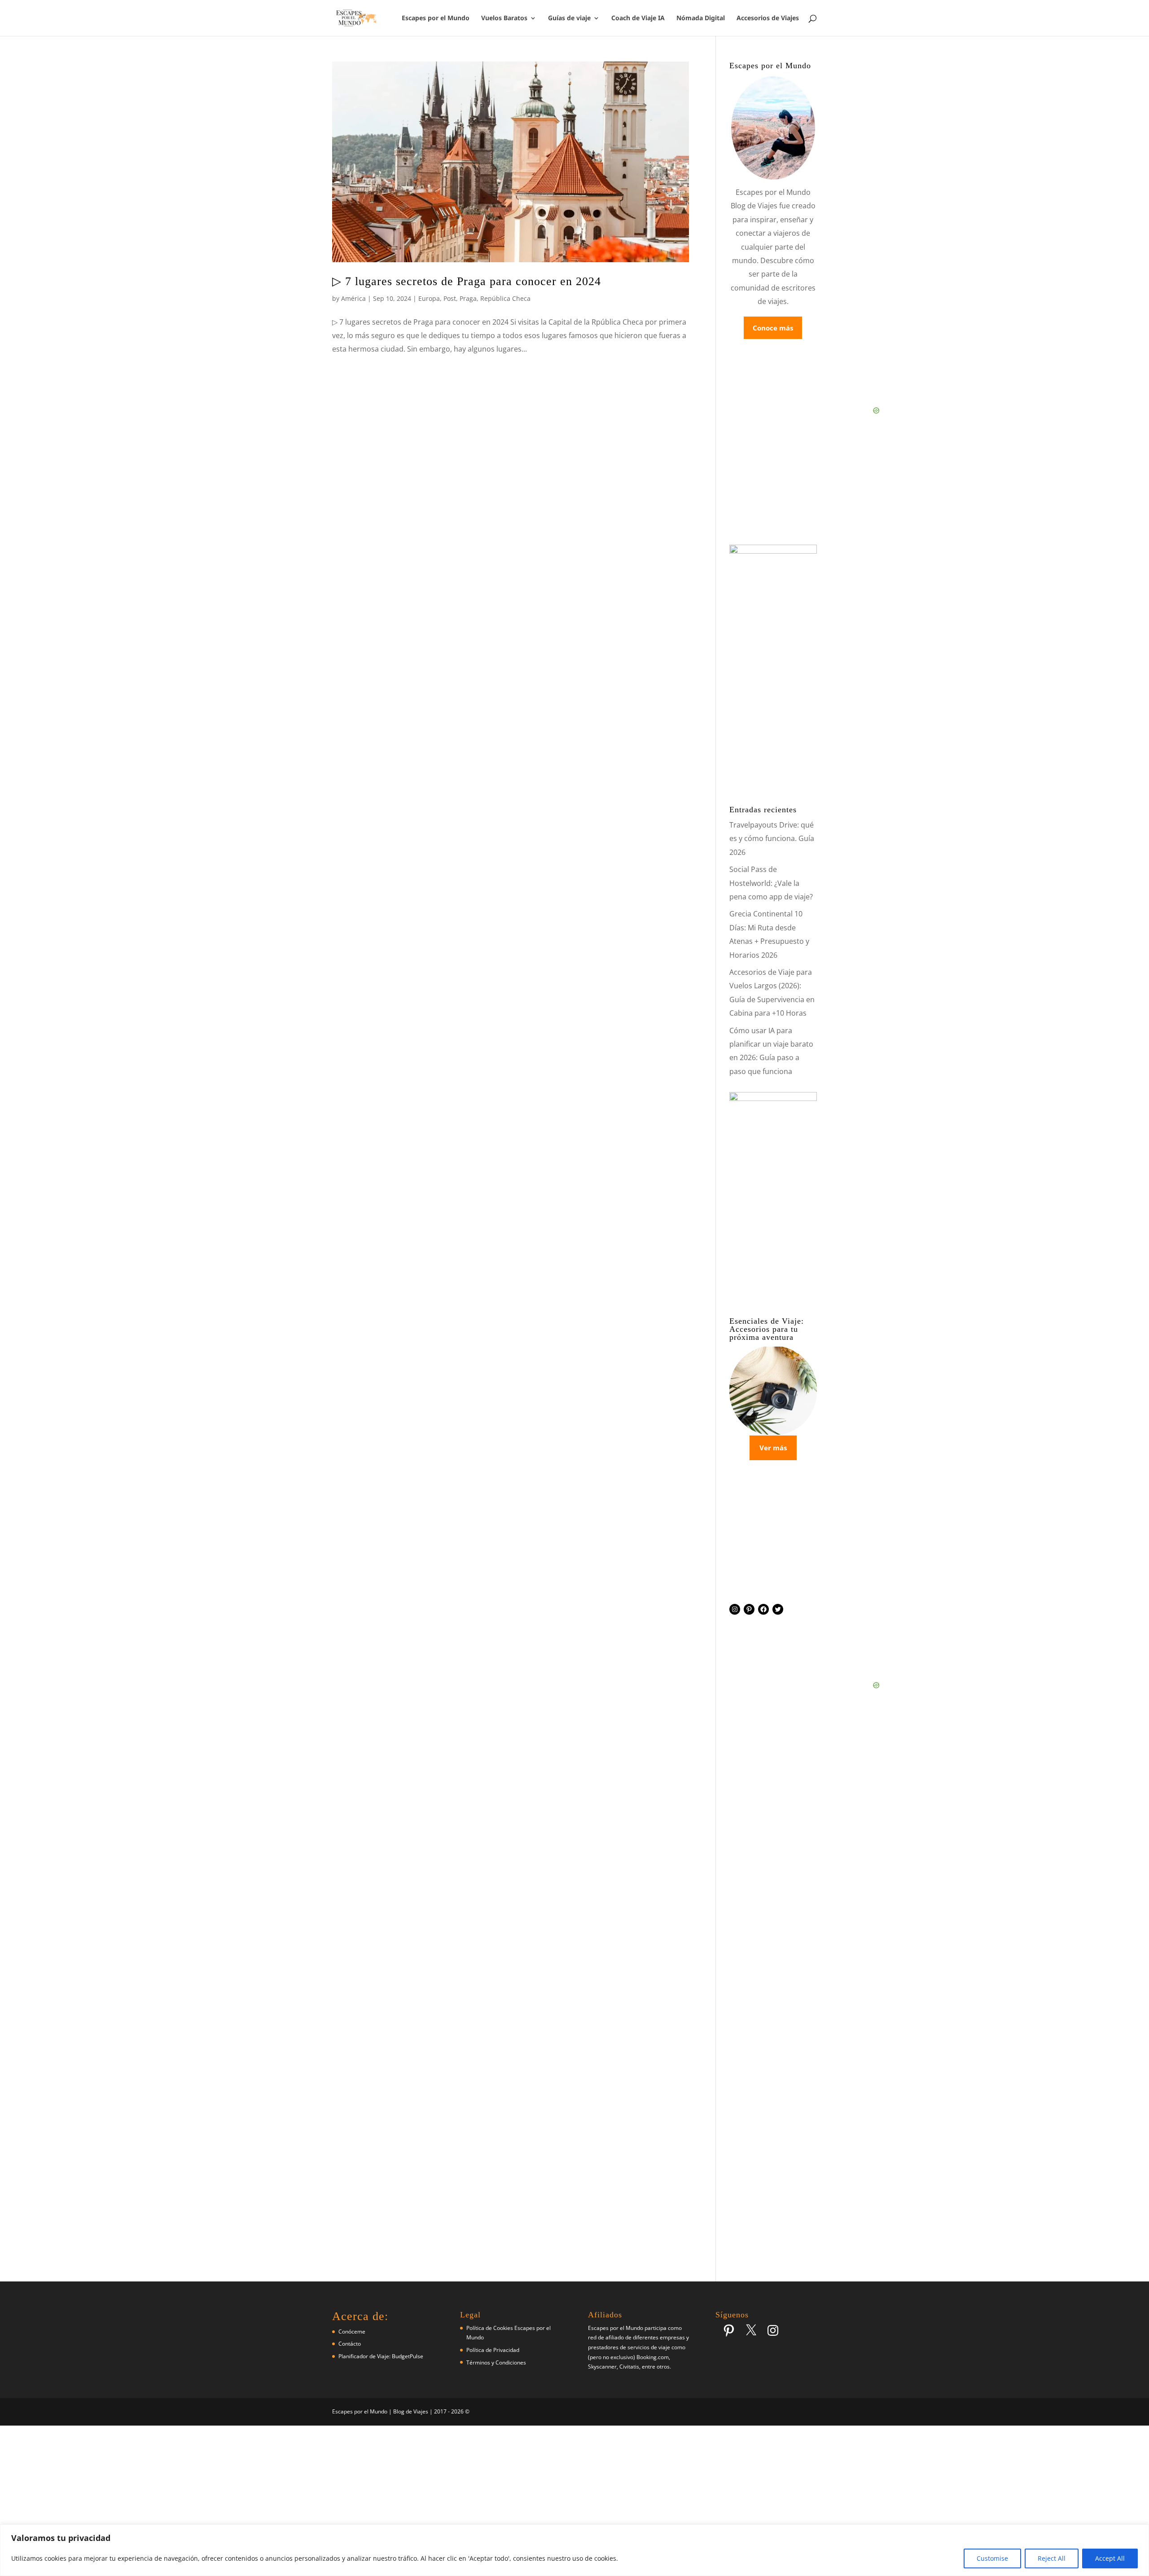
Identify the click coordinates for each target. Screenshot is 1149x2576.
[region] (574, 2550)
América (353, 298)
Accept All (1110, 2558)
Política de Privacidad (493, 2350)
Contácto (350, 2344)
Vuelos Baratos (504, 18)
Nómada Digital (701, 18)
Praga (468, 298)
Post (450, 298)
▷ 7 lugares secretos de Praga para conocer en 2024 (467, 281)
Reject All (1052, 2558)
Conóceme (352, 2332)
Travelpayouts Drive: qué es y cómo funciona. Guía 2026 (772, 839)
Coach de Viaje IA (638, 18)
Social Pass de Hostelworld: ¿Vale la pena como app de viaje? (771, 883)
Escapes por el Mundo (436, 18)
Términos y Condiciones (496, 2362)
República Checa (505, 298)
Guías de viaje (569, 18)
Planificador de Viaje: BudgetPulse (381, 2356)
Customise (992, 2558)
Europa (429, 298)
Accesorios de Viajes (768, 18)
